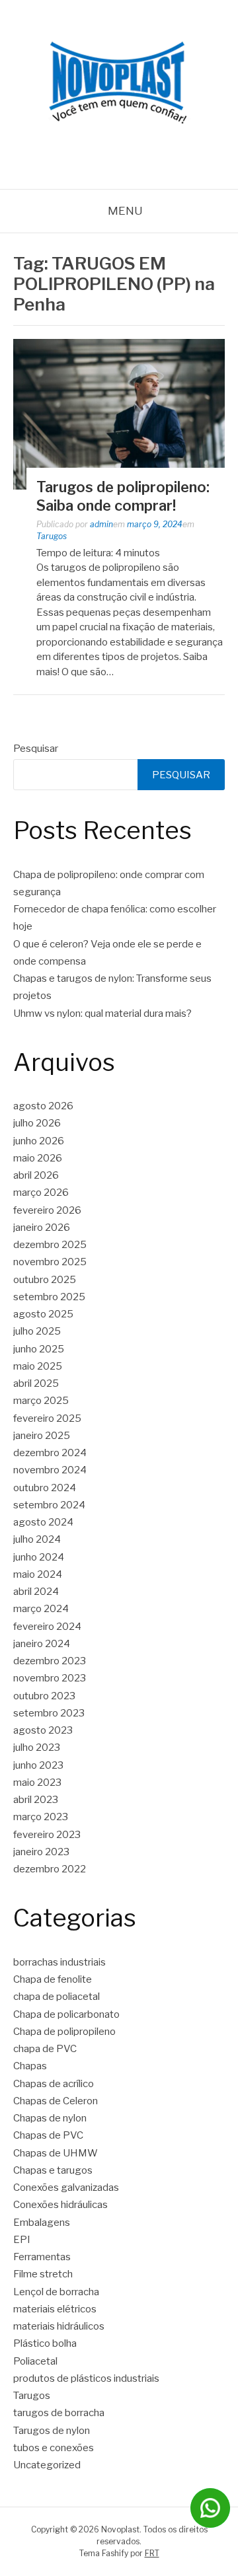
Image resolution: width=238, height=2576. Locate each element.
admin (101, 524)
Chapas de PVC (48, 2135)
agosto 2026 (43, 1106)
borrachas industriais (59, 1962)
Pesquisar (36, 749)
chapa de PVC (45, 2049)
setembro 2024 (49, 1505)
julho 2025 (37, 1331)
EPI (22, 2240)
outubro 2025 (45, 1280)
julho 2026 (37, 1123)
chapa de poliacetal (57, 1997)
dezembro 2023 (50, 1661)
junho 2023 (38, 1765)
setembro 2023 (49, 1713)
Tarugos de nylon (52, 2431)
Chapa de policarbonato (66, 2014)
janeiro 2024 (42, 1644)
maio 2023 (37, 1783)
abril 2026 (36, 1175)
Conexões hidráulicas (60, 2205)
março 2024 (41, 1609)
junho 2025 (39, 1349)
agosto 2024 (43, 1522)
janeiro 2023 (41, 1852)
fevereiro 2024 (47, 1627)
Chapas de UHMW (56, 2153)
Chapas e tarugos (53, 2170)
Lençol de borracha (56, 2292)
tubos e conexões (54, 2448)
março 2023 (41, 1817)
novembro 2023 (50, 1678)
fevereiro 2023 (47, 1835)
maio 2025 (38, 1366)
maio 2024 (38, 1574)
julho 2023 (37, 1748)
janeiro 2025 (42, 1436)
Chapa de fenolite (53, 1979)
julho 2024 (37, 1539)
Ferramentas (42, 2257)
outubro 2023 (44, 1696)
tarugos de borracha (59, 2413)
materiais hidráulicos (59, 2326)
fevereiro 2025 (47, 1418)
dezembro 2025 (50, 1245)
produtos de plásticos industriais (86, 2378)
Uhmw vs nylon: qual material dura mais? (102, 1013)
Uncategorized (47, 2465)
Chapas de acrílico (54, 2084)
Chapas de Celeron (56, 2101)
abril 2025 (36, 1383)
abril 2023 (36, 1800)
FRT (152, 2553)
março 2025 (41, 1401)
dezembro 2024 (50, 1453)
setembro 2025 (49, 1297)
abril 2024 (36, 1592)
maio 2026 (38, 1158)
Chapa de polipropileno (64, 2032)
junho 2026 (39, 1141)
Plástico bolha (45, 2343)
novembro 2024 (50, 1470)
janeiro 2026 (42, 1228)
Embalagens (42, 2223)
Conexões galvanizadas (66, 2188)
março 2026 (41, 1193)
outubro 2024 (45, 1488)
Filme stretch (43, 2274)
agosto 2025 (43, 1314)
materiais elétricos (55, 2309)
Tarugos (52, 536)
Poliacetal (35, 2361)
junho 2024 (39, 1557)
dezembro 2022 (50, 1869)
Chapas (30, 2066)
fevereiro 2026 (47, 1210)
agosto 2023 (43, 1730)
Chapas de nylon (50, 2118)
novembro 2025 (50, 1262)
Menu (125, 211)
